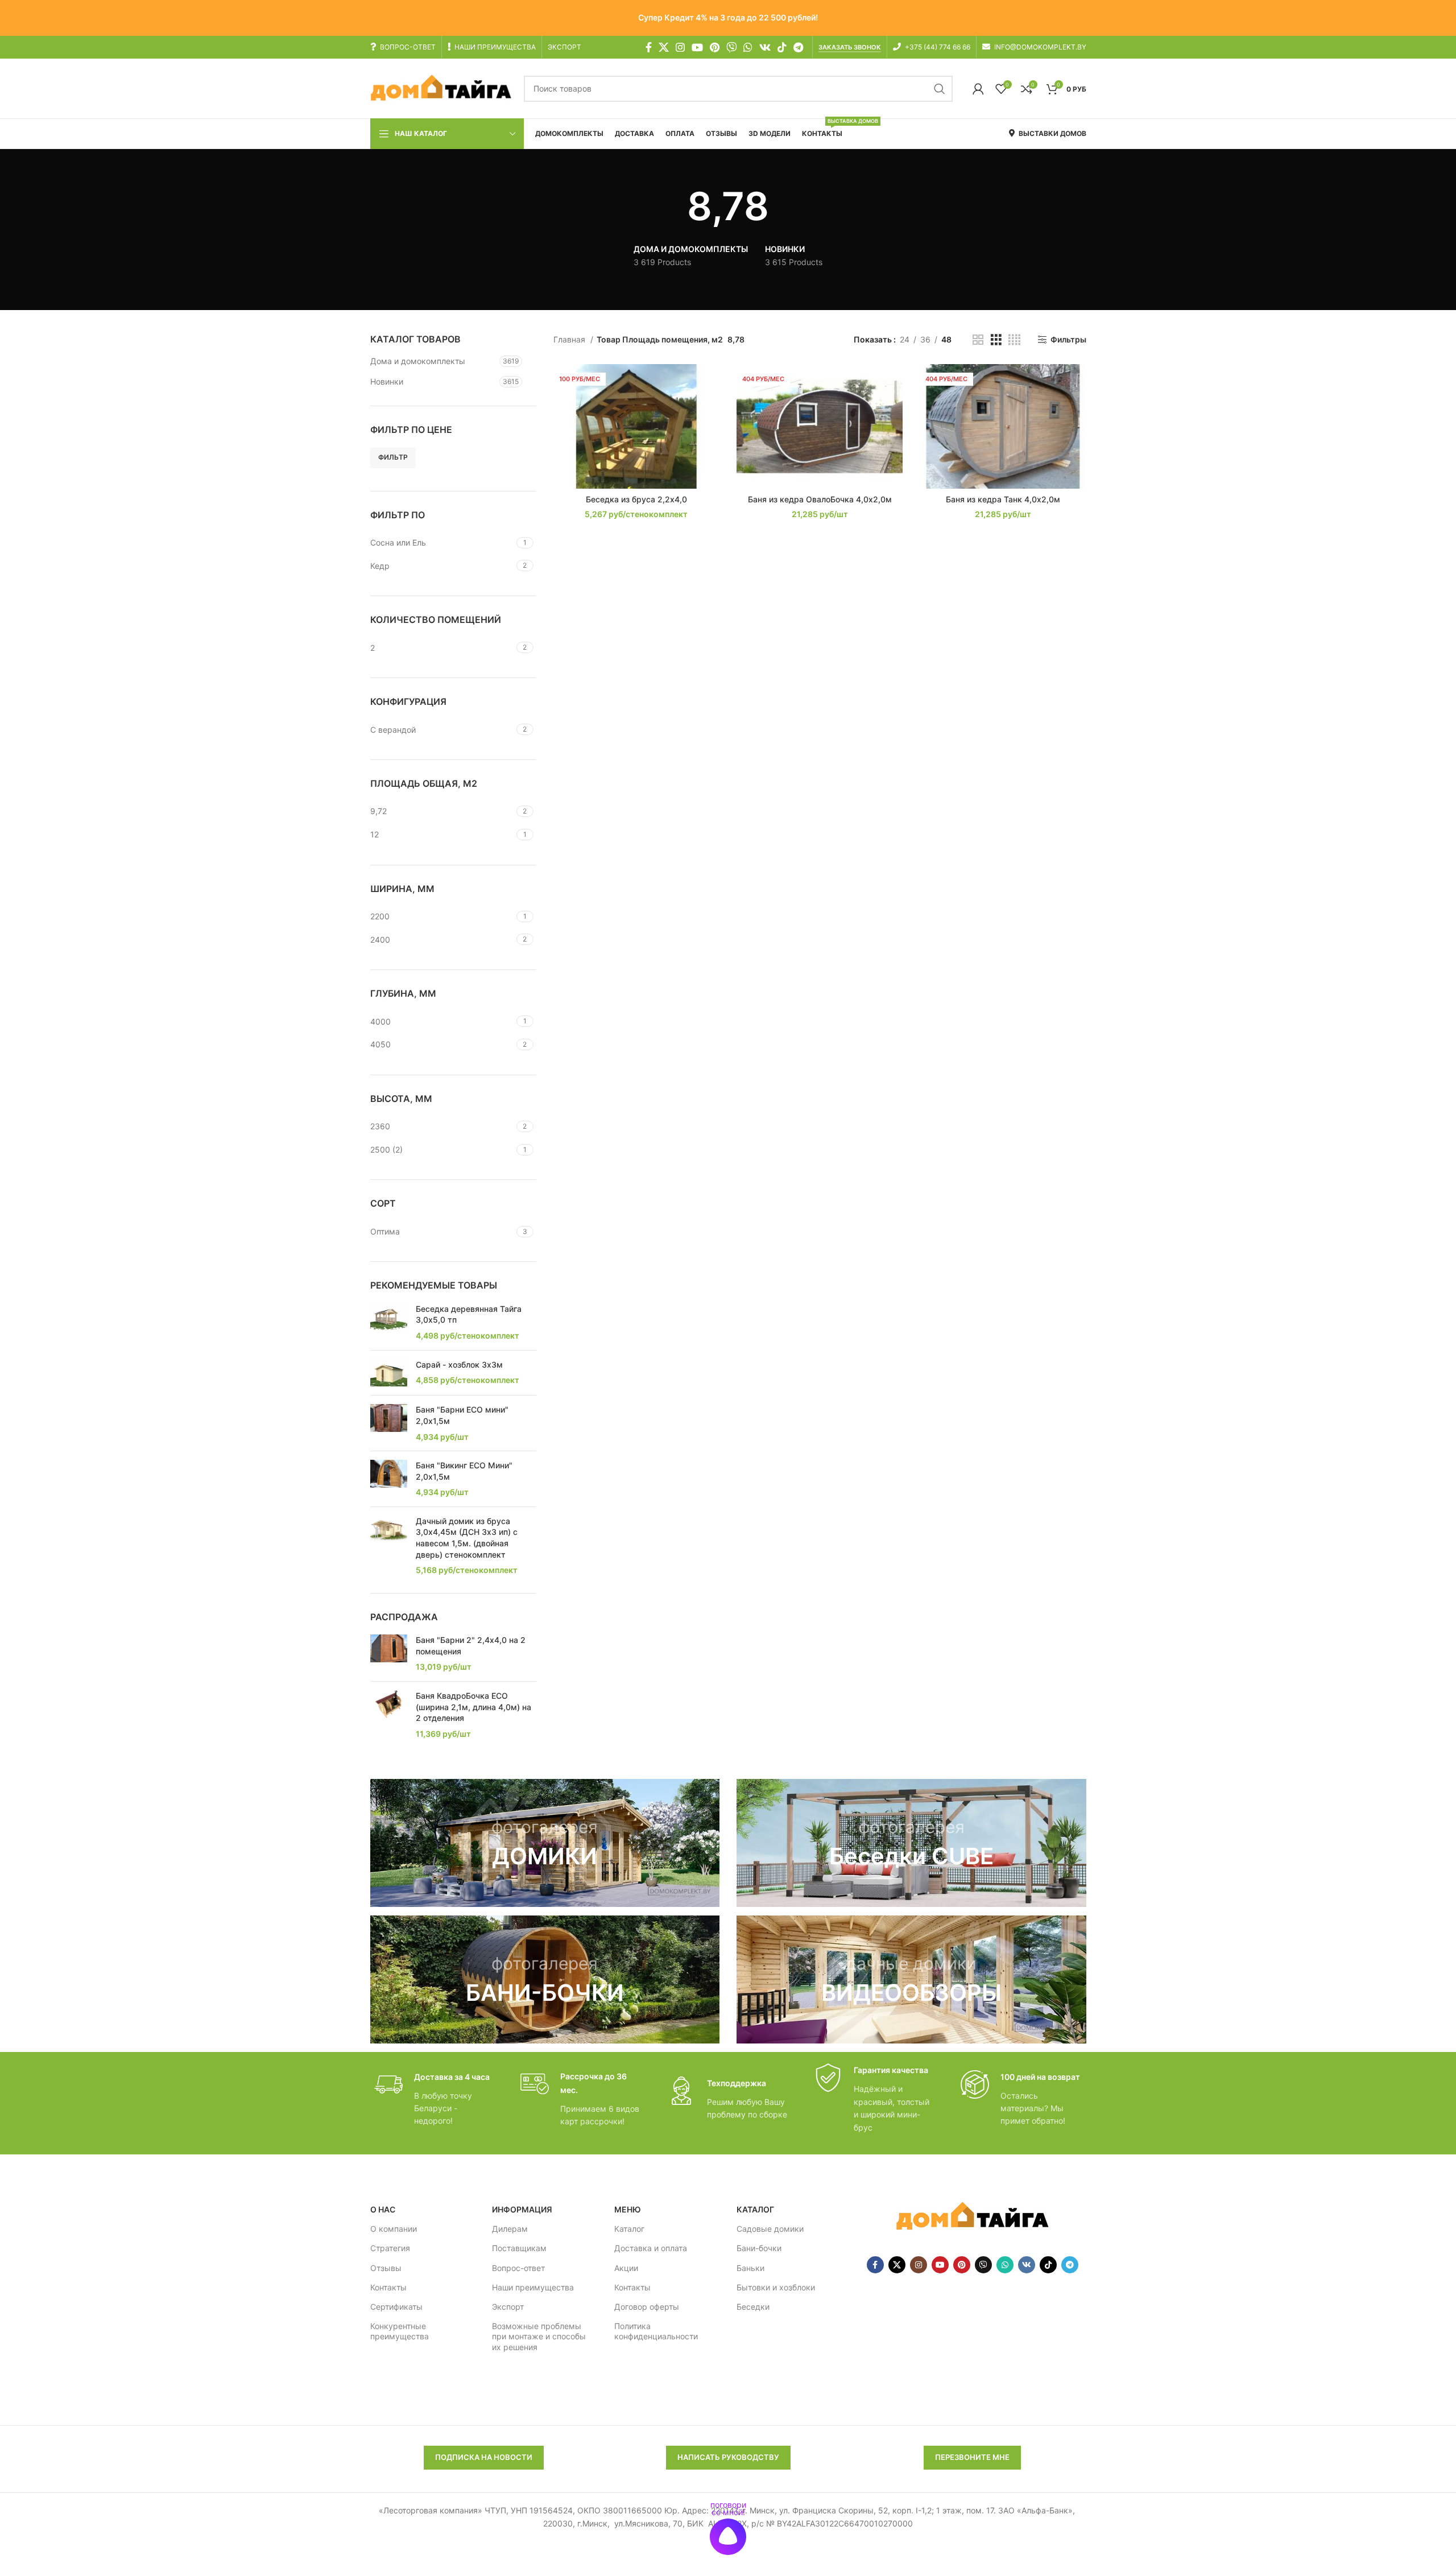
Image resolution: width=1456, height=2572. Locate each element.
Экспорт (508, 2307)
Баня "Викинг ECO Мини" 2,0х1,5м (464, 1471)
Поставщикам (519, 2248)
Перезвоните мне (972, 2457)
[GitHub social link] (731, 47)
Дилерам (510, 2229)
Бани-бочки (759, 2248)
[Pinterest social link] (715, 47)
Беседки (753, 2307)
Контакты (388, 2287)
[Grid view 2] (978, 340)
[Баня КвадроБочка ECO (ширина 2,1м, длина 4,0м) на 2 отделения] (389, 1715)
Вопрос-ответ (518, 2268)
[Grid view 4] (1014, 340)
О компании (394, 2229)
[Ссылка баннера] (545, 1843)
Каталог (629, 2229)
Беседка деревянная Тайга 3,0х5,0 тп (469, 1314)
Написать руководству (728, 2457)
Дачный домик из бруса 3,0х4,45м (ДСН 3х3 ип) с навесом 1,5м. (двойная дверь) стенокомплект (467, 1538)
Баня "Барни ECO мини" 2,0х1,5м (462, 1415)
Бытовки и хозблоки (776, 2287)
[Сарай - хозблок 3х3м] (389, 1373)
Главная (570, 339)
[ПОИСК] (940, 89)
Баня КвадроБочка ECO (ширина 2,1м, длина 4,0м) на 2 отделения (473, 1707)
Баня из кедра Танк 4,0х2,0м (1003, 499)
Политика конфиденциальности (656, 2331)
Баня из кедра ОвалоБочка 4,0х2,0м (820, 499)
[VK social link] (765, 47)
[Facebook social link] (649, 47)
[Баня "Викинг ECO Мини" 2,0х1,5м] (389, 1479)
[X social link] (664, 47)
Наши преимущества (533, 2287)
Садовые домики (770, 2229)
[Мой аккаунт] (978, 89)
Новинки (387, 381)
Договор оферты (647, 2307)
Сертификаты (396, 2307)
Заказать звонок (850, 48)
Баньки (750, 2268)
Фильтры (1068, 340)
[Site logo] (441, 88)
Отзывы (386, 2268)
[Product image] (636, 426)
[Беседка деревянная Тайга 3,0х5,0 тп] (389, 1322)
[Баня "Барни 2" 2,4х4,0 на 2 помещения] (389, 1654)
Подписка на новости (484, 2457)
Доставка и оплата (651, 2248)
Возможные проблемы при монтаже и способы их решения (539, 2336)
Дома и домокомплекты (418, 361)
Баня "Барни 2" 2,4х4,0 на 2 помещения (471, 1646)
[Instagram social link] (680, 47)
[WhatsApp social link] (748, 47)
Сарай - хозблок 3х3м (459, 1365)
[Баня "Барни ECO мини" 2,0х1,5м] (389, 1423)
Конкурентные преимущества (400, 2331)
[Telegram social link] (798, 47)
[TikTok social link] (782, 47)
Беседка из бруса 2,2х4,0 (636, 499)
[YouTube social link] (697, 47)
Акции (626, 2268)
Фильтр (393, 457)
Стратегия (390, 2248)
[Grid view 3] (996, 340)
